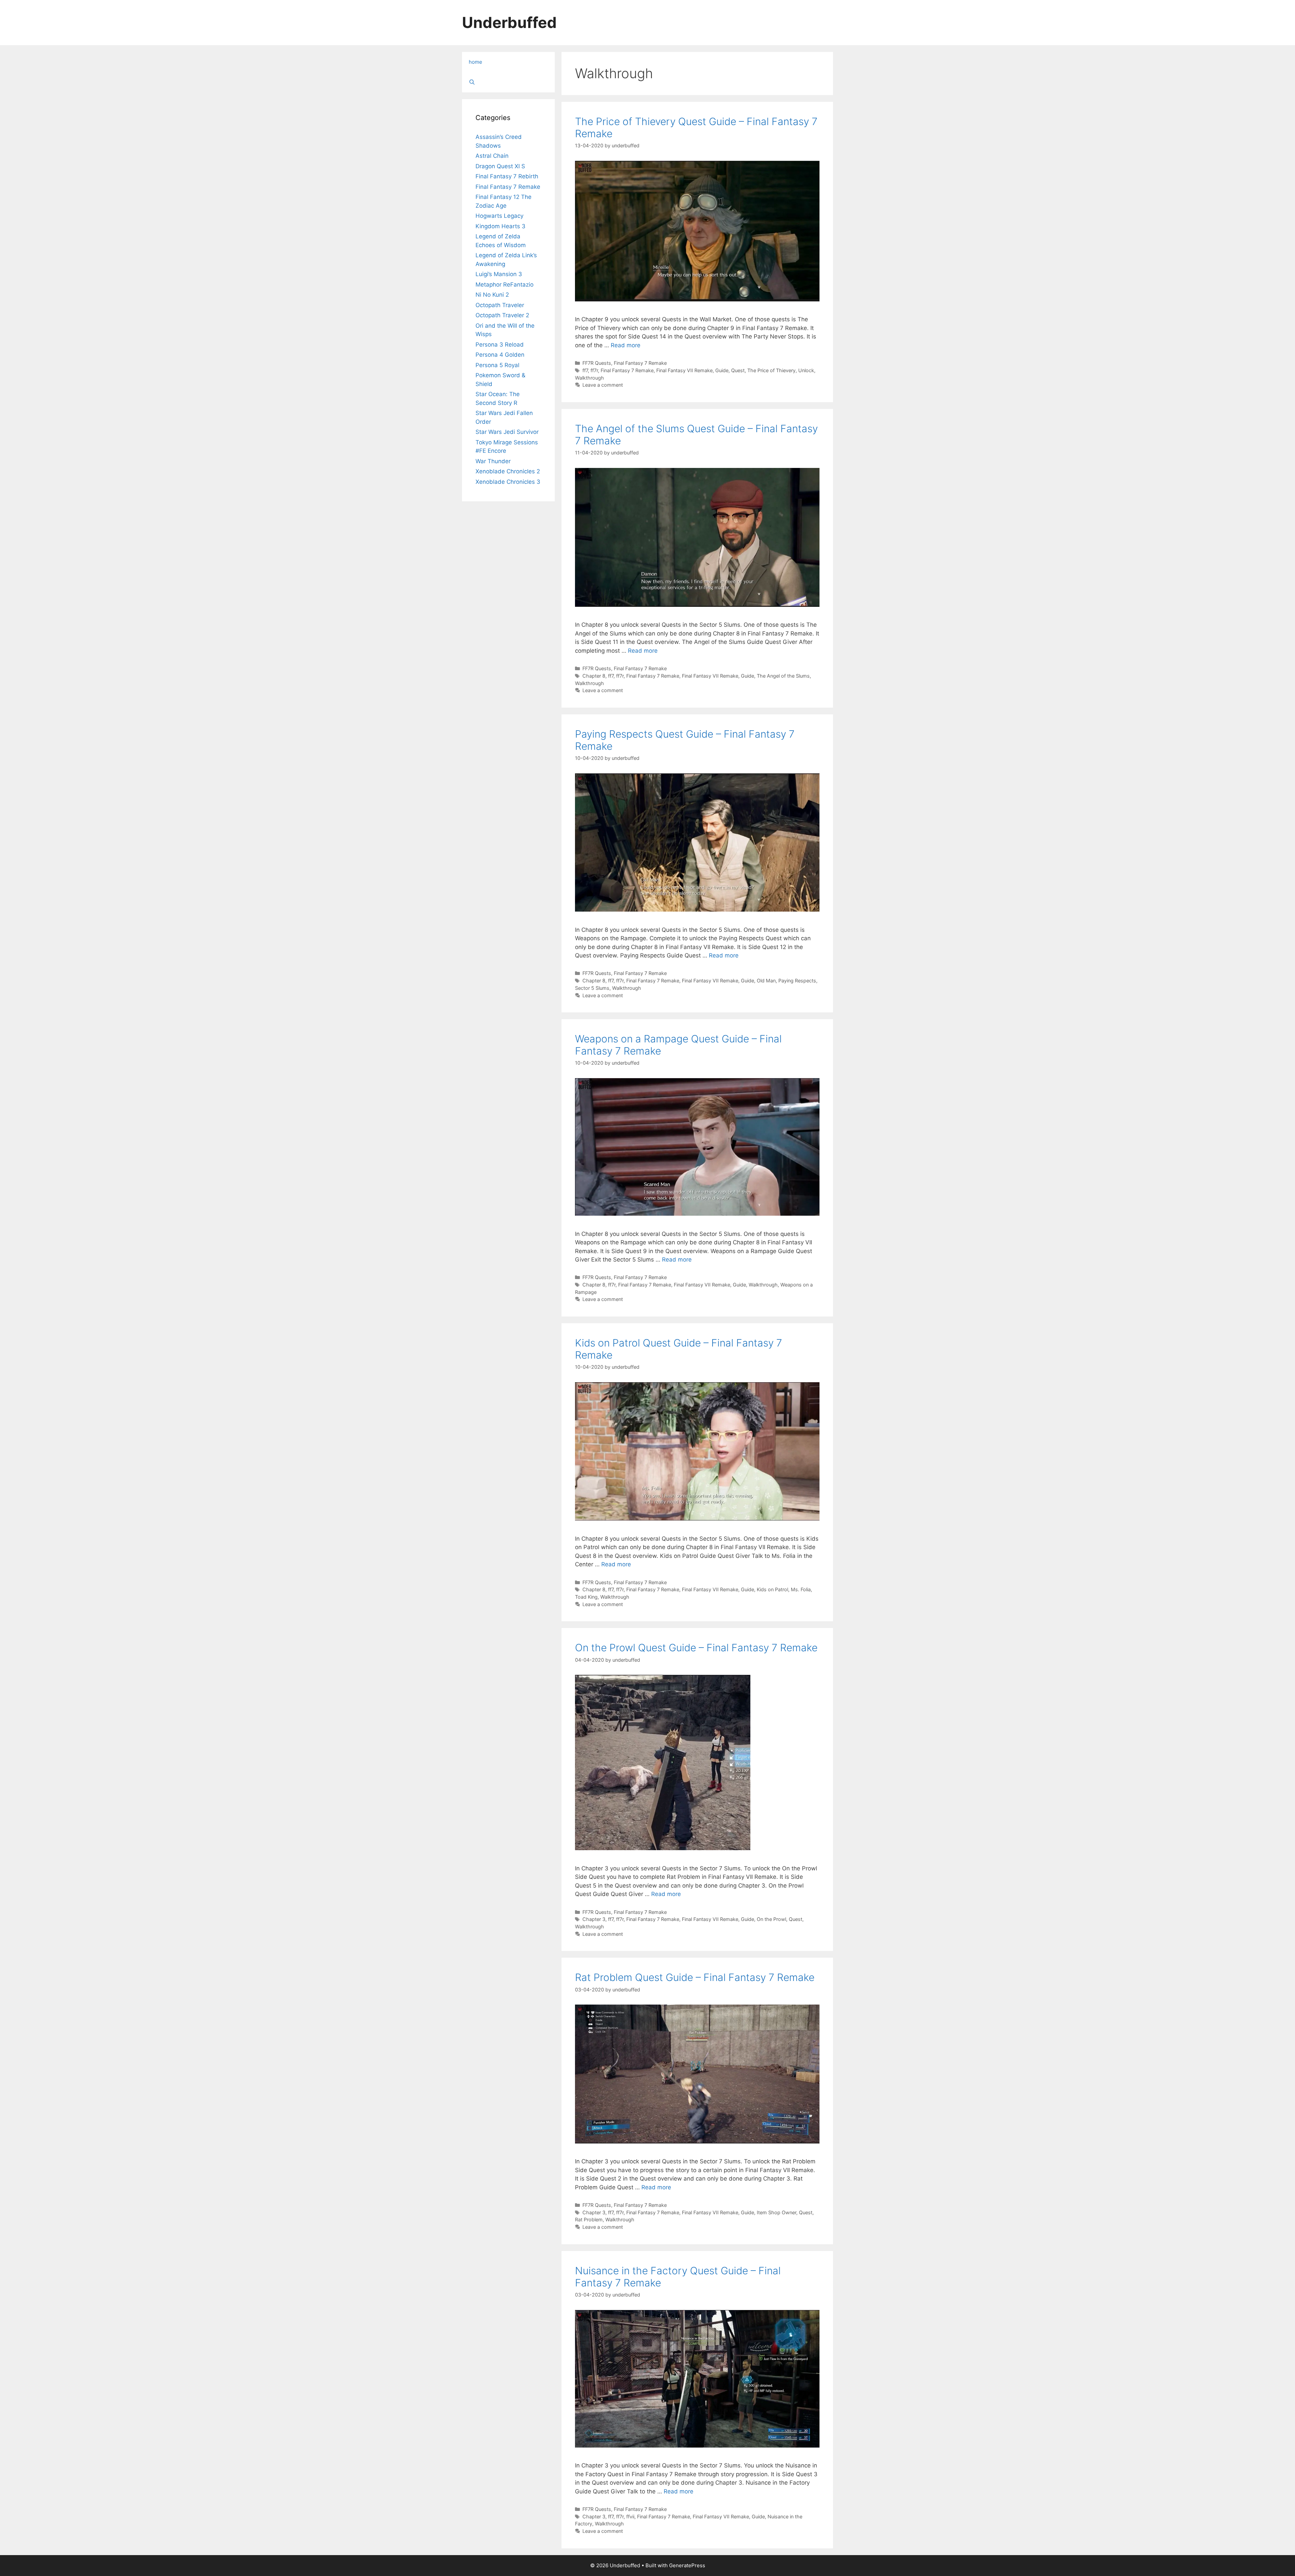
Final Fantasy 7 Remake (640, 363)
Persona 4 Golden (500, 355)
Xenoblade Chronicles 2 (508, 471)
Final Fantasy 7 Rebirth (507, 176)
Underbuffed (509, 22)
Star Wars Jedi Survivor (507, 432)
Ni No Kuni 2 (492, 295)
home (476, 62)
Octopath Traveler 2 (502, 315)
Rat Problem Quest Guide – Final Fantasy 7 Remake (695, 1977)
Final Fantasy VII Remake (684, 370)
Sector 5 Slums (592, 988)
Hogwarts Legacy (499, 216)
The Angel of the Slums (783, 676)
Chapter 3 (594, 1919)
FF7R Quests (597, 363)
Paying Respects (797, 981)
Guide (722, 370)
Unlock (806, 370)
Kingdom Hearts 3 (500, 226)
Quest (738, 370)
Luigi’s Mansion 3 (499, 274)
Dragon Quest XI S (500, 166)
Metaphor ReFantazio (505, 285)
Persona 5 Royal (497, 365)
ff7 (585, 370)
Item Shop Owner (776, 2212)
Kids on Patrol (772, 1589)
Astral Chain (492, 156)
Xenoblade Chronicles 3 (508, 482)
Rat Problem (589, 2219)
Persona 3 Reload (500, 345)
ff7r (594, 370)
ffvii (630, 2516)
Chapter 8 (594, 676)
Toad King (586, 1597)
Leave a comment (603, 385)
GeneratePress (687, 2565)
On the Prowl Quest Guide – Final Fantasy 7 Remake (696, 1648)
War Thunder (493, 461)
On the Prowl (771, 1919)
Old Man (766, 981)
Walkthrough (589, 378)
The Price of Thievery (771, 370)
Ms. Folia (801, 1589)
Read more (626, 345)
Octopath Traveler (500, 305)
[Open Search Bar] (508, 82)
